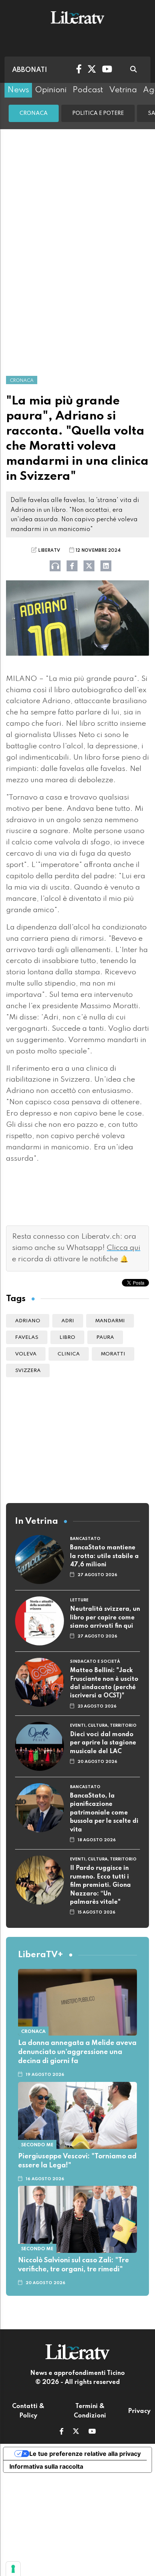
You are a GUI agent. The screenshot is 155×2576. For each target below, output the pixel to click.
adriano (28, 1321)
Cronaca (34, 113)
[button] (62, 2432)
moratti (113, 1354)
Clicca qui (124, 1248)
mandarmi (110, 1321)
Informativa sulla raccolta (46, 2466)
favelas (27, 1338)
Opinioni (51, 90)
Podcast (88, 90)
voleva (26, 1354)
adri (68, 1321)
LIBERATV (49, 551)
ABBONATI (30, 70)
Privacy (139, 2411)
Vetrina (123, 90)
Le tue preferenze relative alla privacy (85, 2454)
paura (105, 1338)
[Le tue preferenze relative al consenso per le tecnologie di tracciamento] (13, 2569)
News (18, 90)
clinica (69, 1354)
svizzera (28, 1371)
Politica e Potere (98, 113)
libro (67, 1338)
